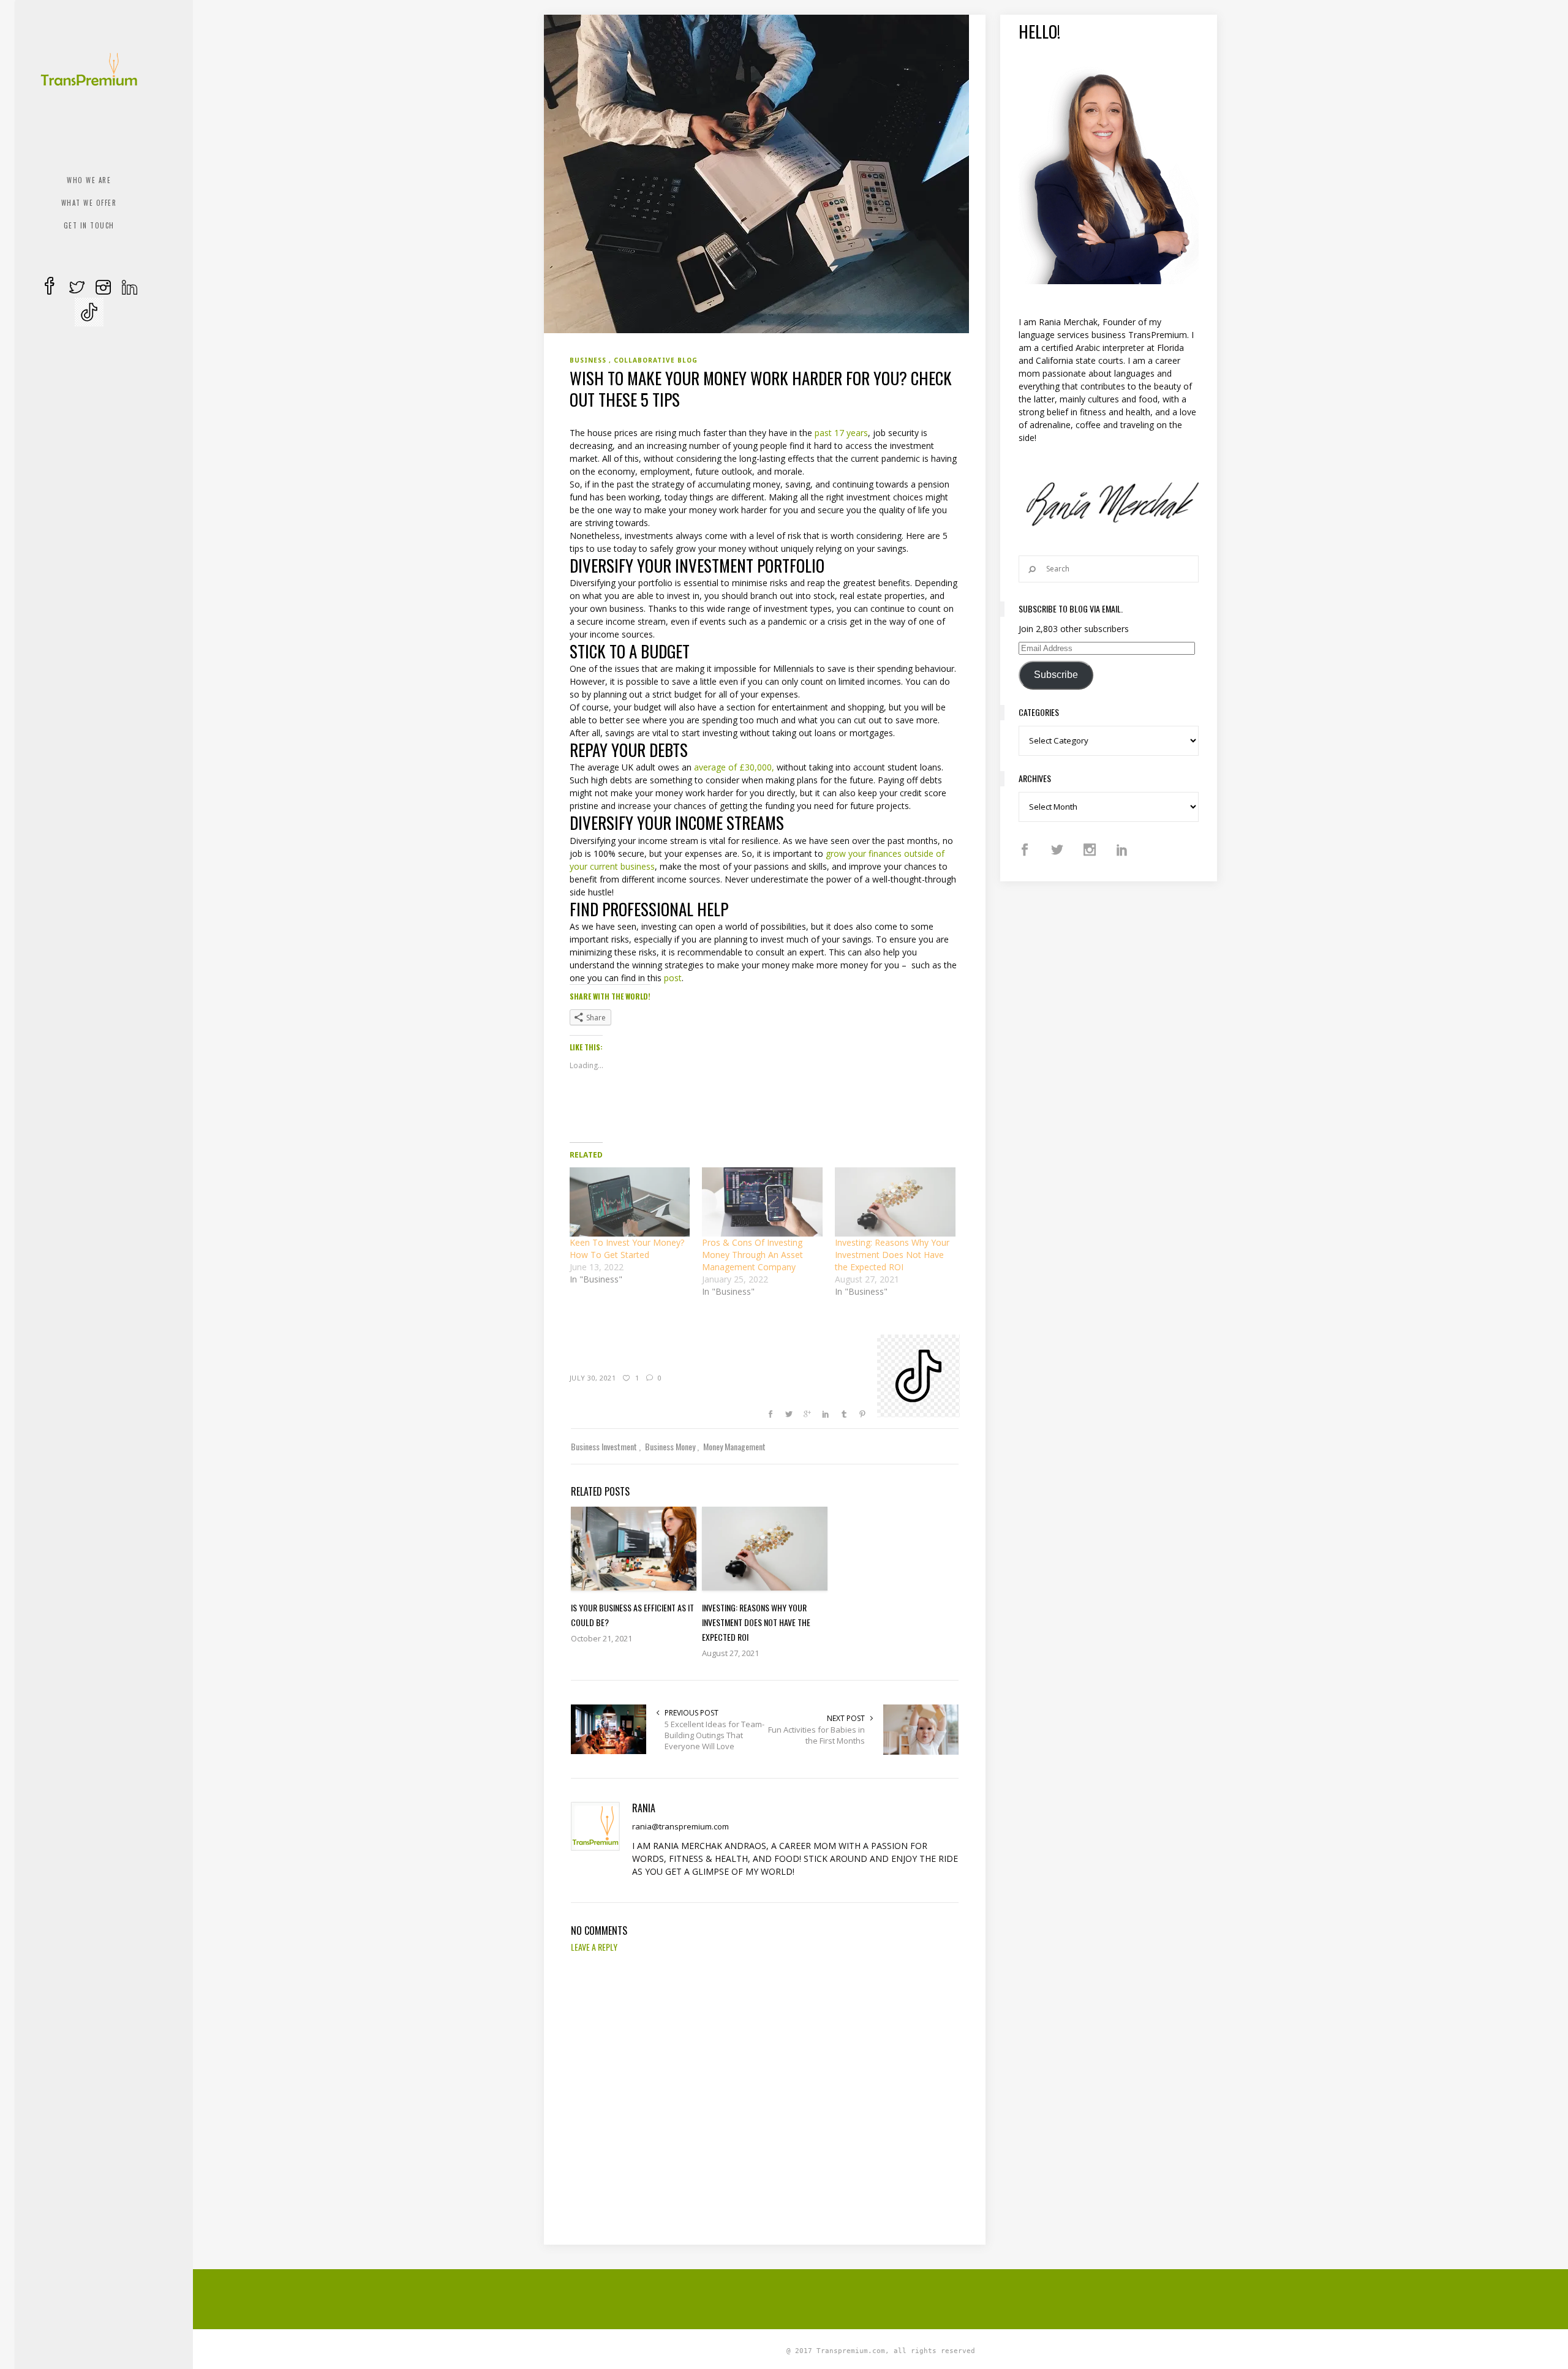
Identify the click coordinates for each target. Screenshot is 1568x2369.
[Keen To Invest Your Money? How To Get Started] (630, 1202)
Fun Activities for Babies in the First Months (816, 1735)
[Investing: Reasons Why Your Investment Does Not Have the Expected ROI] (895, 1202)
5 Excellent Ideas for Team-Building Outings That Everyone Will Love (714, 1735)
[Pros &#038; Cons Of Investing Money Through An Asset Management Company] (762, 1202)
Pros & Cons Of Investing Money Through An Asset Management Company (752, 1255)
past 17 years (841, 433)
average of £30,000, (733, 767)
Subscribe (1056, 675)
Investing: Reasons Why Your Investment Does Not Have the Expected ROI (892, 1255)
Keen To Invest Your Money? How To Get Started (627, 1249)
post (673, 978)
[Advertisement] (881, 2297)
